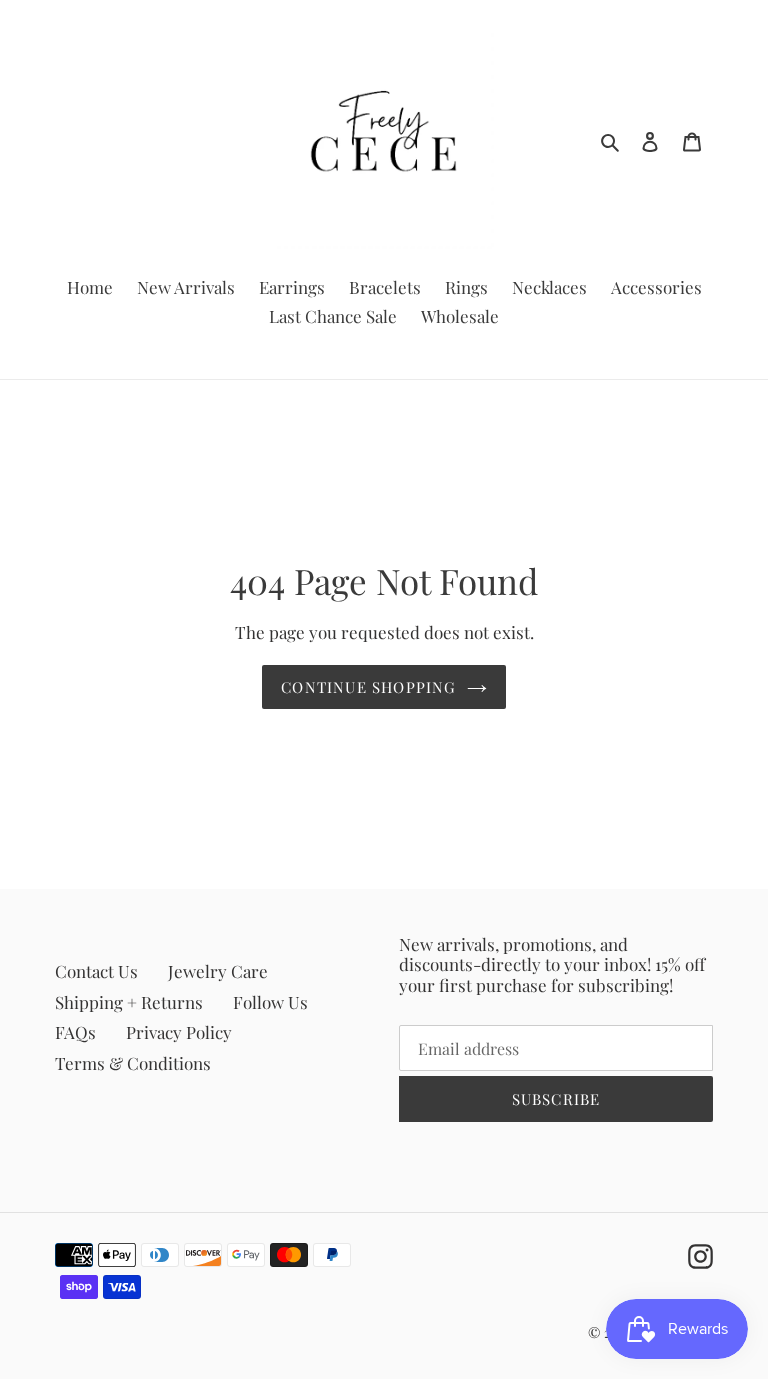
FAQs (75, 1032)
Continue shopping (368, 687)
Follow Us (270, 1002)
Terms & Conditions (133, 1063)
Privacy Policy (179, 1032)
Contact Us (96, 971)
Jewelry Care (218, 971)
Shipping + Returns (129, 1002)
